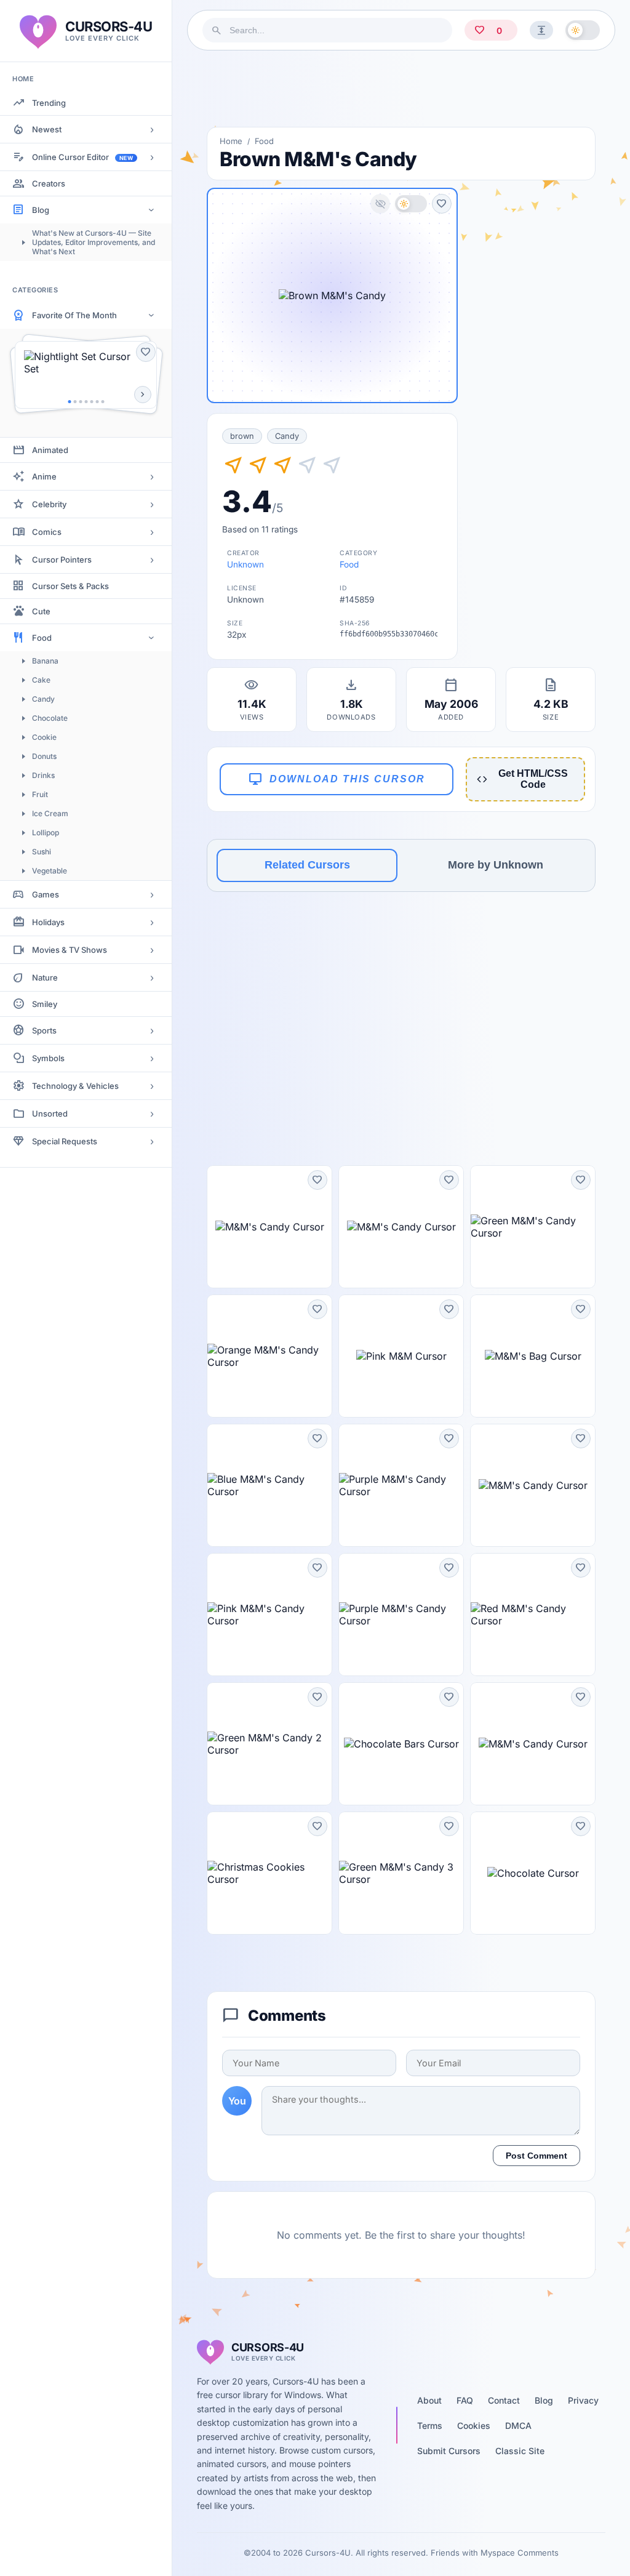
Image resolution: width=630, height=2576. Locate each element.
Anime (44, 476)
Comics (47, 532)
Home (231, 141)
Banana (45, 661)
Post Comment (536, 2156)
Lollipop (46, 833)
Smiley (45, 1004)
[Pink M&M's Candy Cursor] (269, 1615)
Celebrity (49, 504)
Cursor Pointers (62, 560)
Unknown (245, 564)
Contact (504, 2400)
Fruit (40, 794)
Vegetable (50, 871)
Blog (41, 210)
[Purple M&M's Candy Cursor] (401, 1485)
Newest (47, 129)
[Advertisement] (401, 89)
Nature (45, 977)
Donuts (44, 756)
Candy (43, 699)
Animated (50, 450)
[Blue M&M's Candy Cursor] (269, 1485)
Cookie (44, 737)
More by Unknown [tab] (496, 865)
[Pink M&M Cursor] (401, 1356)
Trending (49, 103)
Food (42, 638)
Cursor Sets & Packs (70, 586)
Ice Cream (50, 813)
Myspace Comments (520, 2553)
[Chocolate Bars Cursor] (401, 1744)
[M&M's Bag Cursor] (533, 1356)
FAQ (465, 2400)
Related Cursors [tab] (307, 865)
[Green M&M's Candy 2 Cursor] (269, 1744)
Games (46, 894)
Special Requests (65, 1141)
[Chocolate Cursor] (533, 1873)
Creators (49, 183)
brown (242, 436)
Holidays (48, 922)
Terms (430, 2426)
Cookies (474, 2426)
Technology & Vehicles (75, 1086)
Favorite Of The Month (74, 315)
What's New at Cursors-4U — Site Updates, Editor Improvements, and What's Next (94, 242)
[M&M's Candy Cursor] (269, 1227)
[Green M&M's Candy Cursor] (533, 1227)
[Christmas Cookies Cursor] (269, 1873)
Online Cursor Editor (82, 157)
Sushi (42, 852)
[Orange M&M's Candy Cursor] (269, 1356)
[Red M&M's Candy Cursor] (533, 1615)
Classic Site (520, 2451)
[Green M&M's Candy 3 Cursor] (401, 1873)
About (429, 2400)
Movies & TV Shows (70, 950)
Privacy (583, 2400)
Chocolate (50, 718)
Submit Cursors (449, 2451)
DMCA (518, 2426)
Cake (41, 680)
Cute (41, 611)
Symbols (48, 1058)
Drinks (43, 775)
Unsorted (50, 1113)
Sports (44, 1030)
